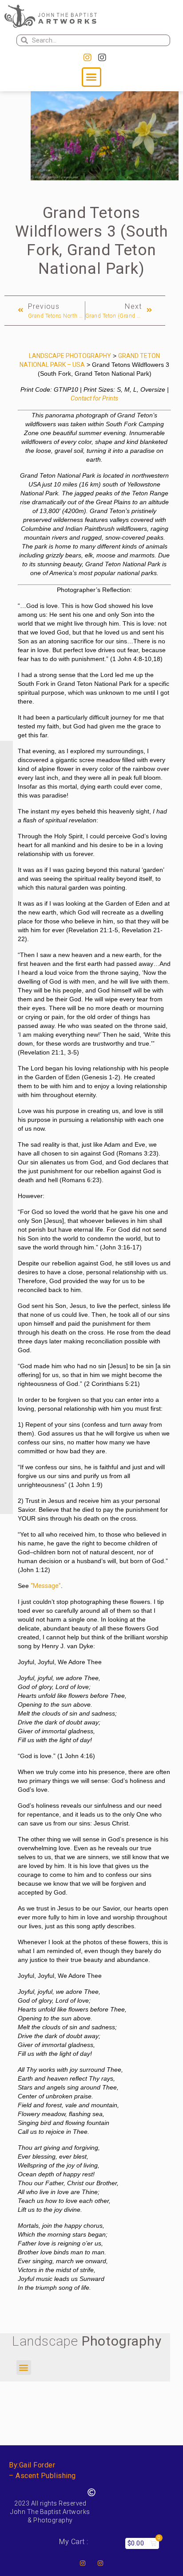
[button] (91, 77)
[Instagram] (88, 58)
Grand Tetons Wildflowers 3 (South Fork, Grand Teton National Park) (91, 241)
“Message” (46, 1586)
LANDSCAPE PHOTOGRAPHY (70, 356)
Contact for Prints (94, 398)
